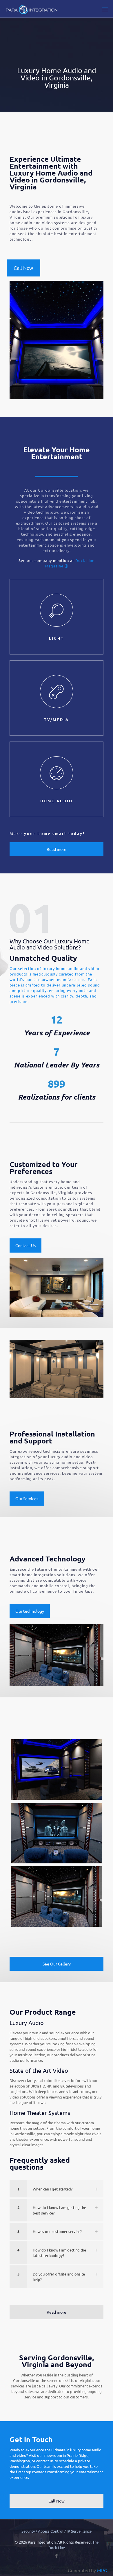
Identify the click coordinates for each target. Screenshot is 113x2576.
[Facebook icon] (57, 2556)
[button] (57, 2189)
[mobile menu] (105, 9)
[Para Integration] (31, 9)
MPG (102, 2570)
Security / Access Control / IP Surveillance (57, 2531)
